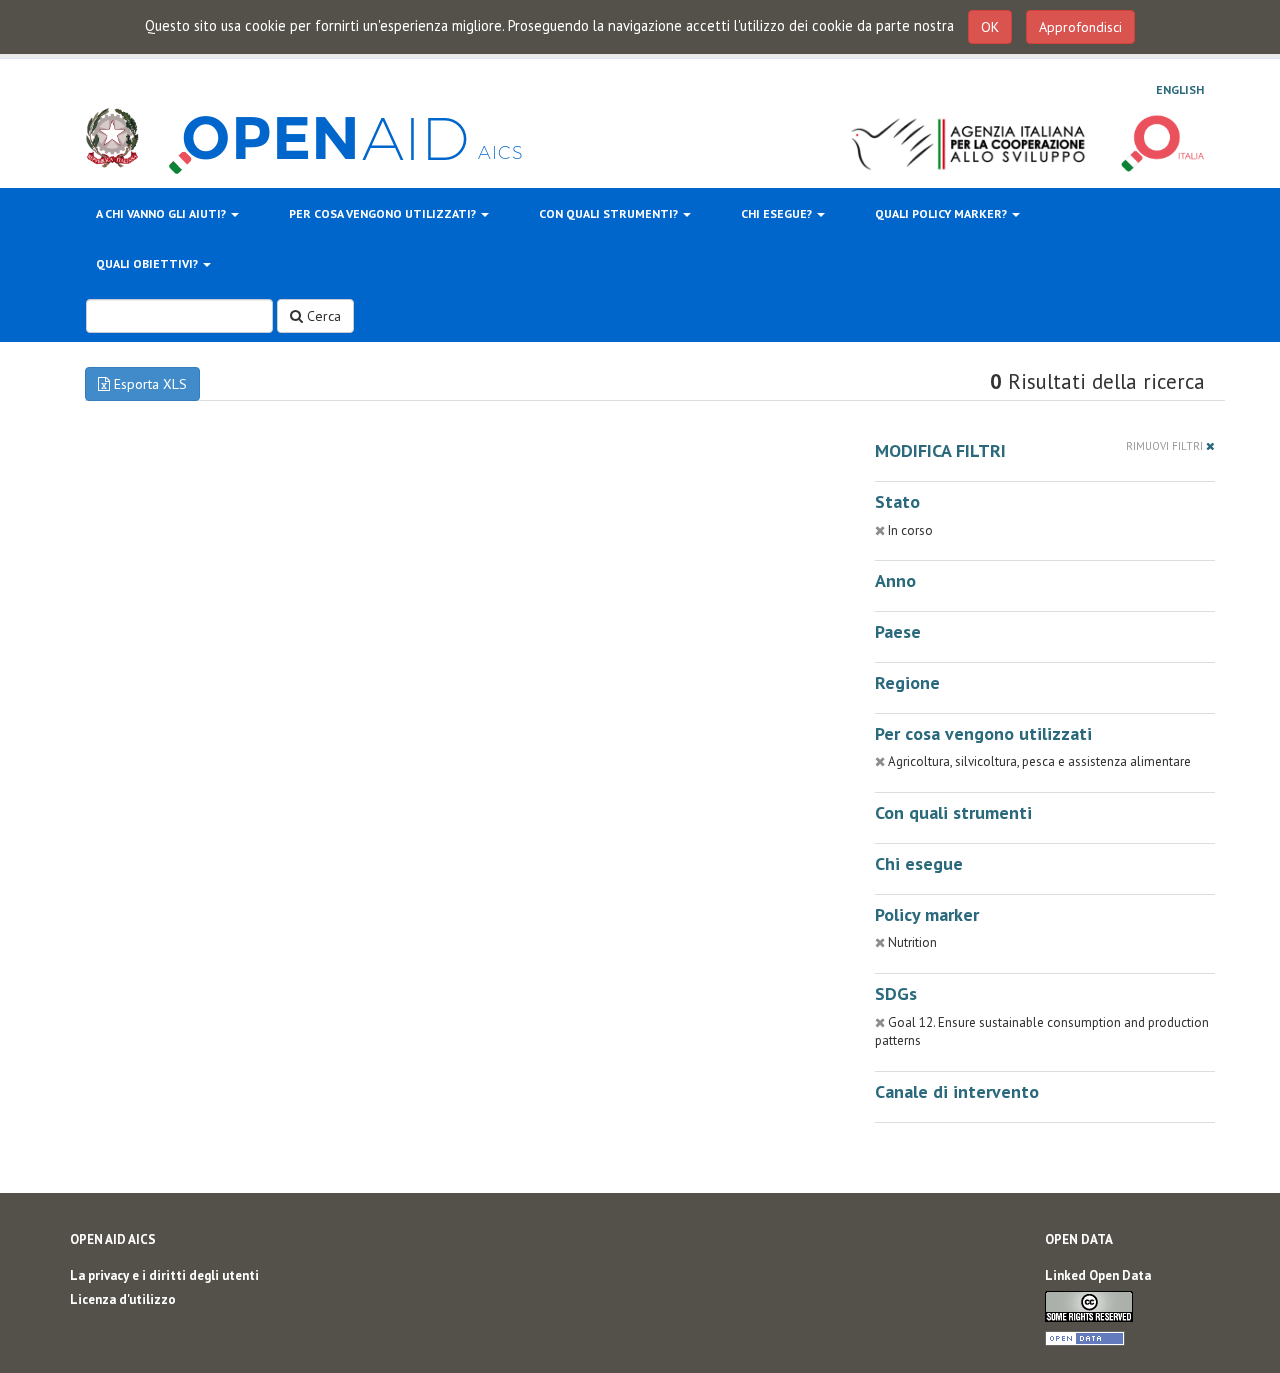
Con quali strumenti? (610, 213)
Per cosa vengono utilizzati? (384, 213)
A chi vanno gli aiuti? (162, 213)
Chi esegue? (778, 213)
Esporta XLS (148, 384)
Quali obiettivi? (148, 263)
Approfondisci (1080, 27)
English (1180, 89)
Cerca (322, 316)
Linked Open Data (1098, 1275)
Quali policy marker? (942, 213)
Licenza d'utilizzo (123, 1299)
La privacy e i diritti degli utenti (164, 1275)
